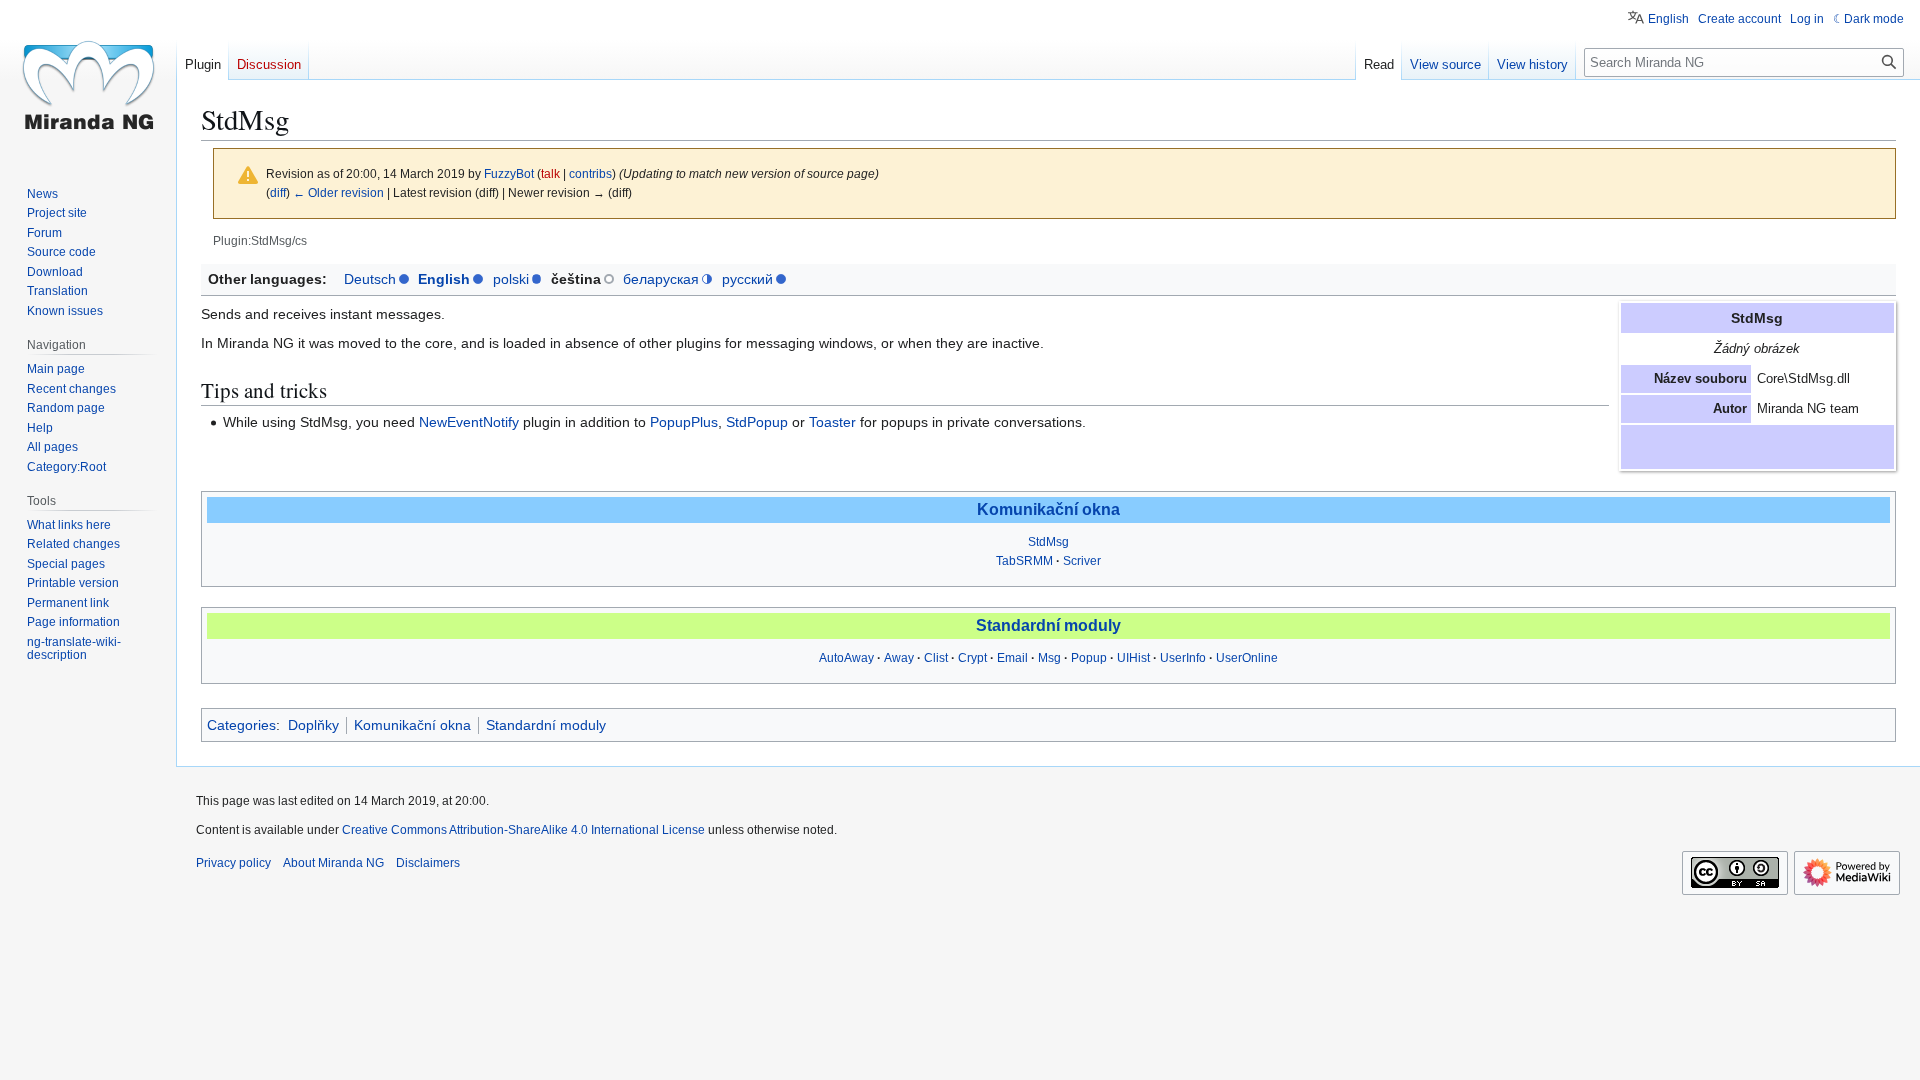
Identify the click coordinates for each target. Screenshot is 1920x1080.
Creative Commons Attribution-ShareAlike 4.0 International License (523, 830)
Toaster (832, 422)
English (444, 279)
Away (899, 658)
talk (550, 173)
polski (511, 279)
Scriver (1082, 561)
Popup (1089, 658)
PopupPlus (684, 422)
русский (747, 279)
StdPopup (757, 422)
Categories (241, 725)
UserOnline (1247, 658)
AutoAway (846, 658)
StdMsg (1048, 542)
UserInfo (1183, 658)
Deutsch (370, 279)
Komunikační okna (1048, 509)
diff (278, 192)
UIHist (1133, 658)
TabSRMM (1024, 561)
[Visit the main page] (88, 80)
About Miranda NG (333, 863)
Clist (936, 658)
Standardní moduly (1048, 625)
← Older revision (338, 192)
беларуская (661, 279)
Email (1012, 658)
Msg (1049, 658)
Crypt (972, 658)
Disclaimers (428, 863)
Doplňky (313, 725)
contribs (590, 173)
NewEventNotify (469, 422)
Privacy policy (233, 863)
